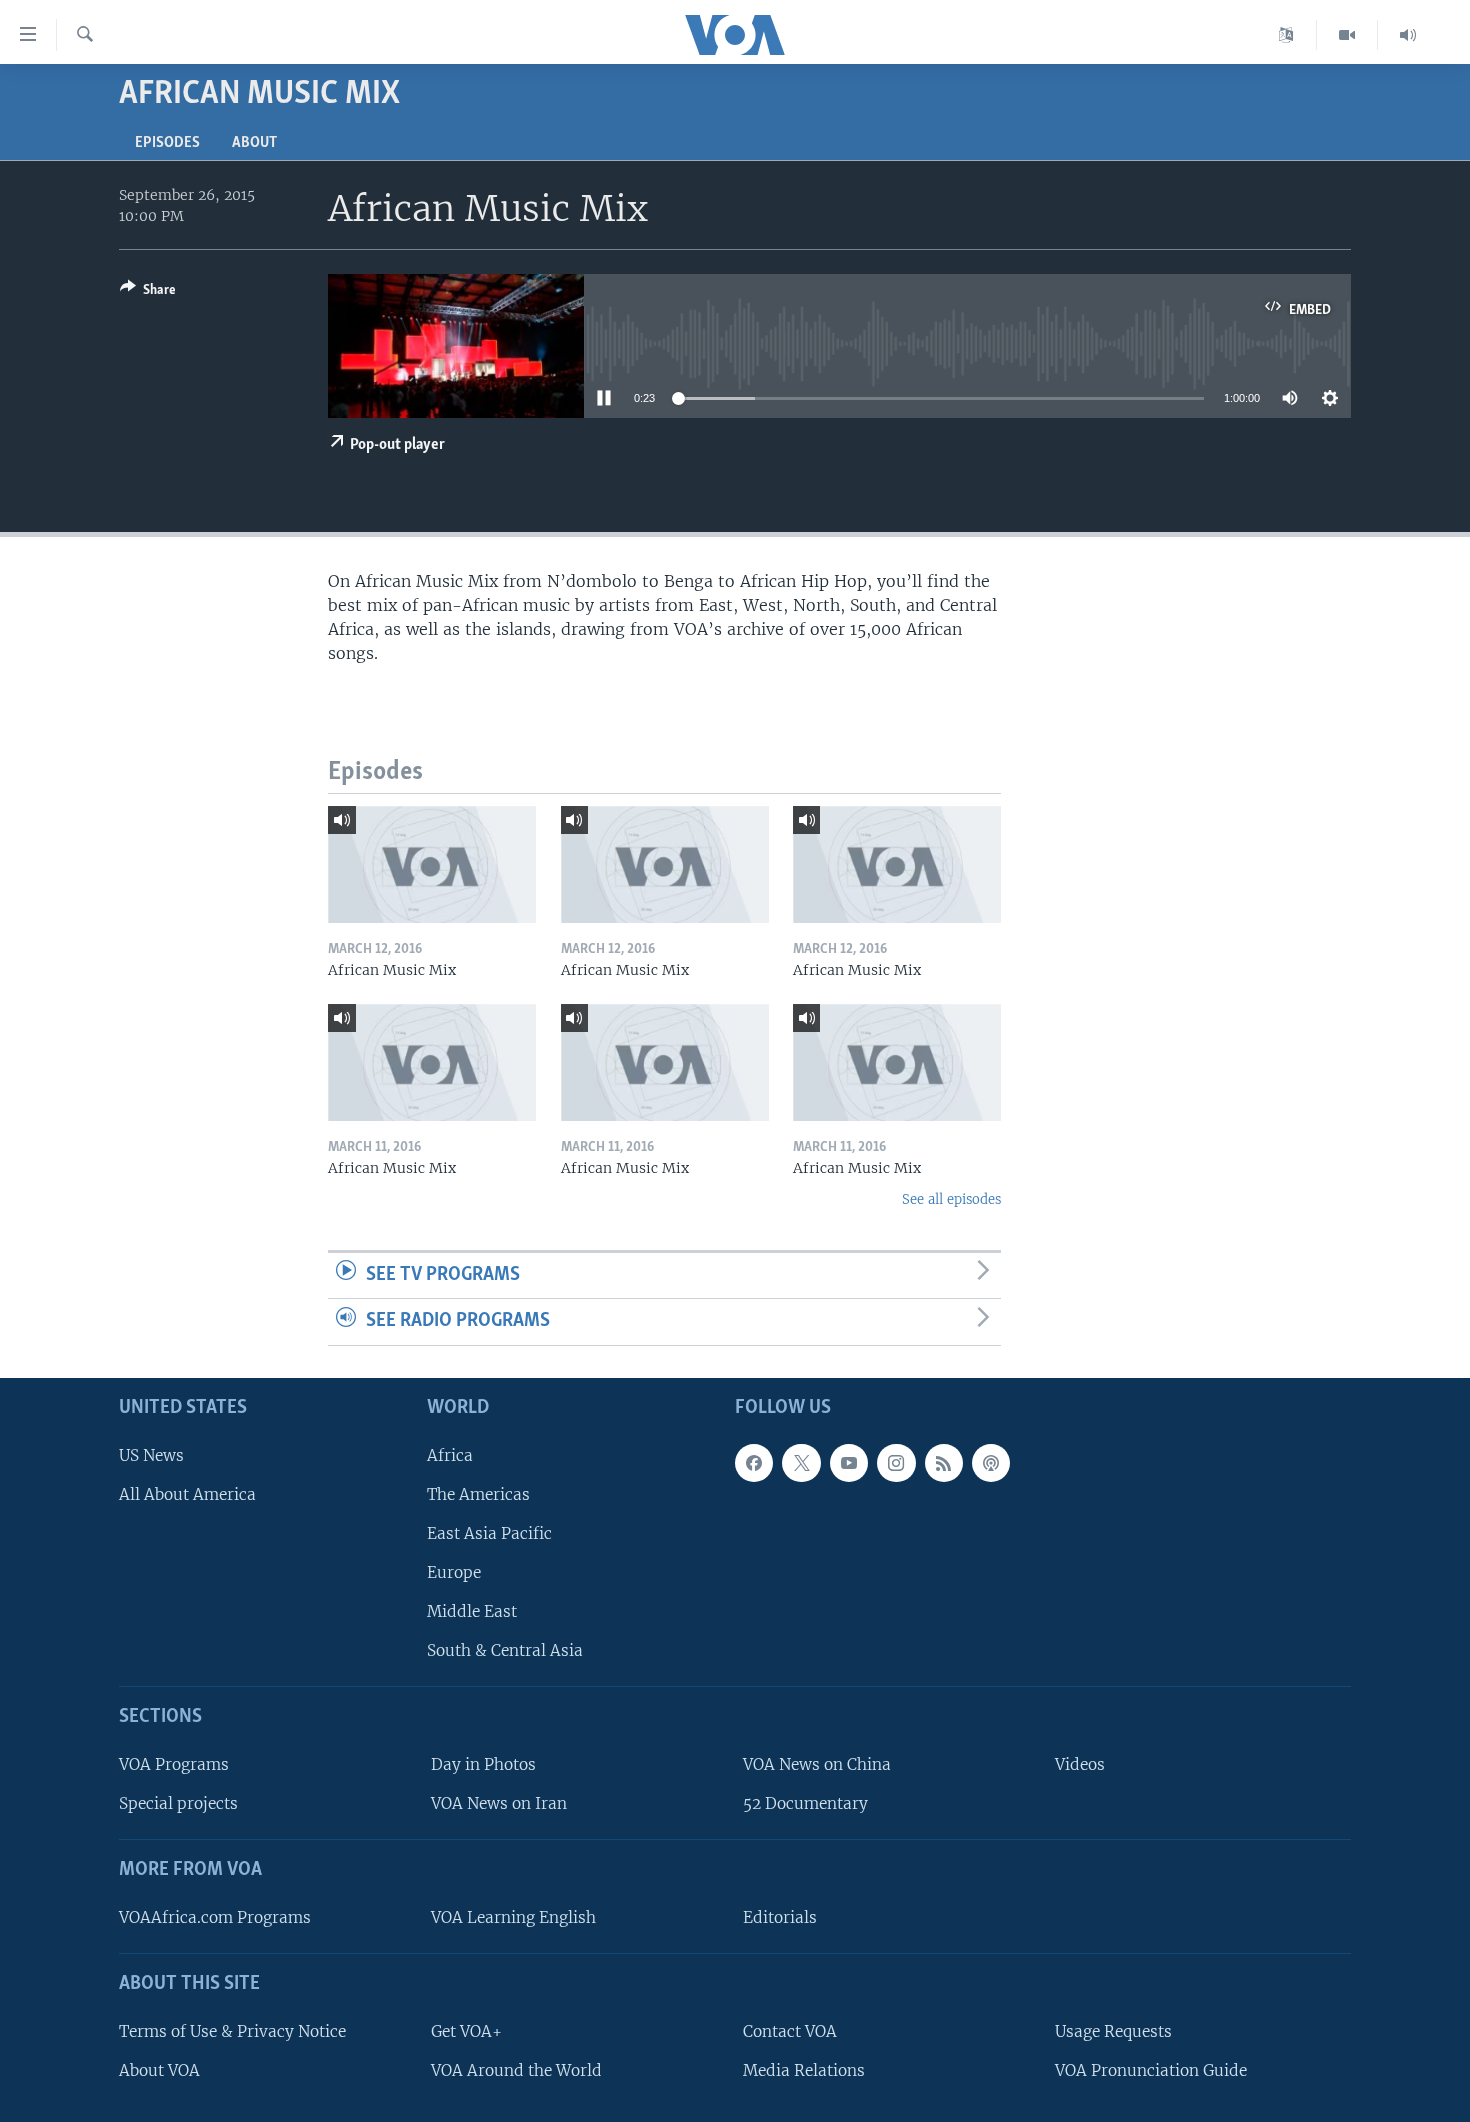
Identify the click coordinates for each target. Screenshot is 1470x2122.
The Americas (478, 1494)
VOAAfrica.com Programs (215, 1917)
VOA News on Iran (499, 1803)
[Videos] (1347, 35)
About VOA (159, 2070)
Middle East (472, 1611)
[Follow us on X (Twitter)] (801, 1463)
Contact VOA (790, 2031)
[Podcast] (991, 1463)
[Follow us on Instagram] (896, 1463)
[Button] (148, 293)
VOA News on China (817, 1764)
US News (151, 1455)
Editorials (780, 1917)
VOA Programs (174, 1764)
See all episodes (951, 1199)
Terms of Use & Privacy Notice (232, 2031)
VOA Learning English (513, 1917)
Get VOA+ (466, 2031)
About (254, 143)
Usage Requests (1113, 2031)
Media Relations (804, 2070)
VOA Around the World (516, 2070)
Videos (1080, 1764)
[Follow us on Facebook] (754, 1463)
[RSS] (944, 1463)
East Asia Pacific (489, 1533)
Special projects (178, 1803)
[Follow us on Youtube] (849, 1463)
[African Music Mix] (432, 864)
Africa (450, 1455)
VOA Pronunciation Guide (1151, 2070)
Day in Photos (483, 1764)
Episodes (167, 143)
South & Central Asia (505, 1650)
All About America (187, 1494)
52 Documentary (805, 1803)
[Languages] (1286, 35)
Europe (454, 1572)
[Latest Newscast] (1408, 35)
